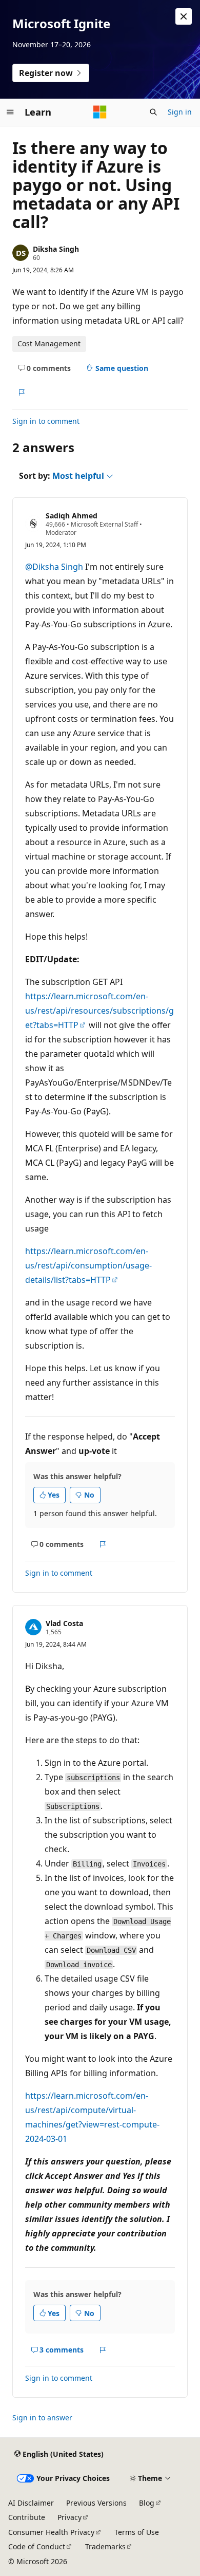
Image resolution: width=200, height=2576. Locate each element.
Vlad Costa (64, 1623)
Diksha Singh (56, 249)
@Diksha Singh (54, 567)
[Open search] (153, 112)
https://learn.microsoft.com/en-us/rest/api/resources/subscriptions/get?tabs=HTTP (99, 1011)
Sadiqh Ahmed (72, 516)
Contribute (27, 2517)
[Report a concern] (21, 393)
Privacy (69, 2517)
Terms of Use (137, 2532)
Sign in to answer (42, 2418)
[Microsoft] (100, 112)
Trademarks (105, 2546)
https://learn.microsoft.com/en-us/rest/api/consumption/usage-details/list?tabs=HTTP (88, 1265)
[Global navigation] (10, 112)
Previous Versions (96, 2503)
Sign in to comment (46, 421)
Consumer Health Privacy (51, 2532)
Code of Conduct (37, 2546)
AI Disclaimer (31, 2503)
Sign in (180, 112)
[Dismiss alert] (184, 16)
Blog (147, 2503)
